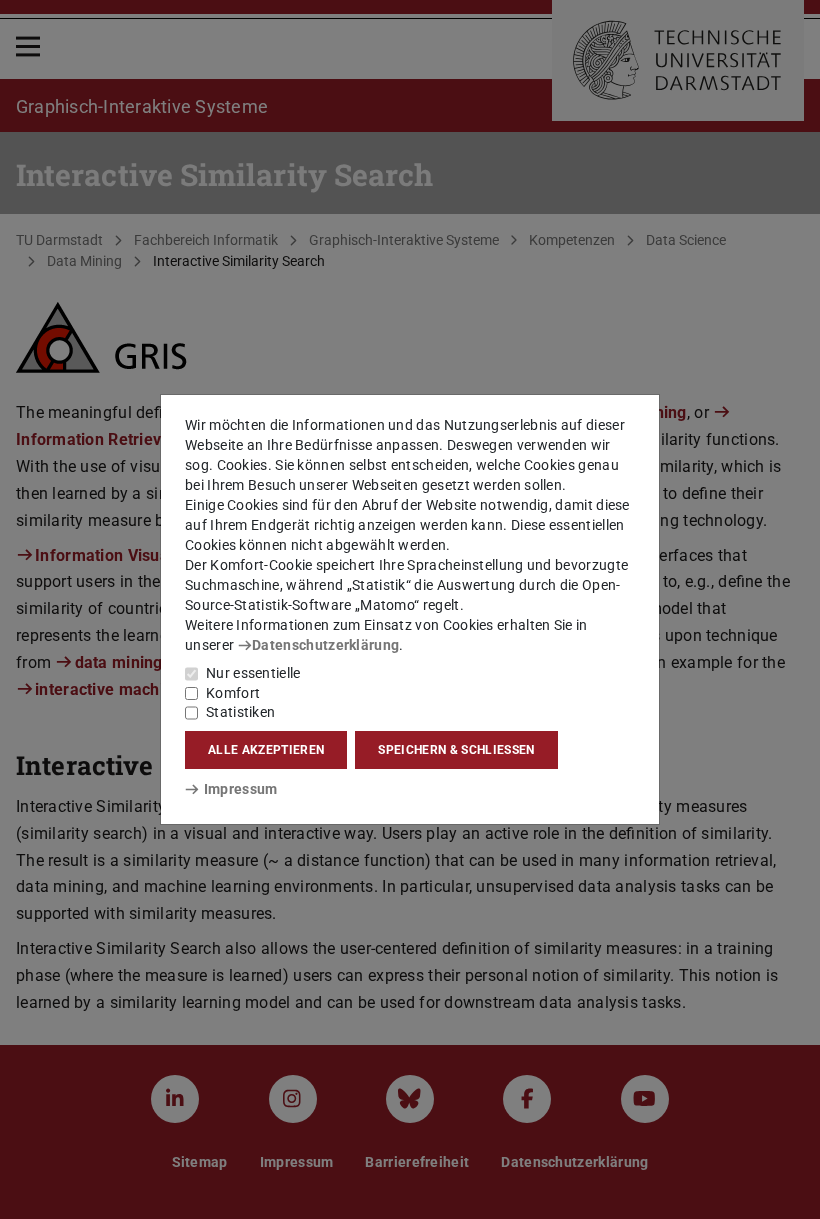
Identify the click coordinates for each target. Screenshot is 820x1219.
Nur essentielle (253, 673)
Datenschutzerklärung (325, 645)
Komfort (233, 693)
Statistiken (240, 712)
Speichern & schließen (456, 750)
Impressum (240, 789)
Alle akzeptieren (266, 750)
